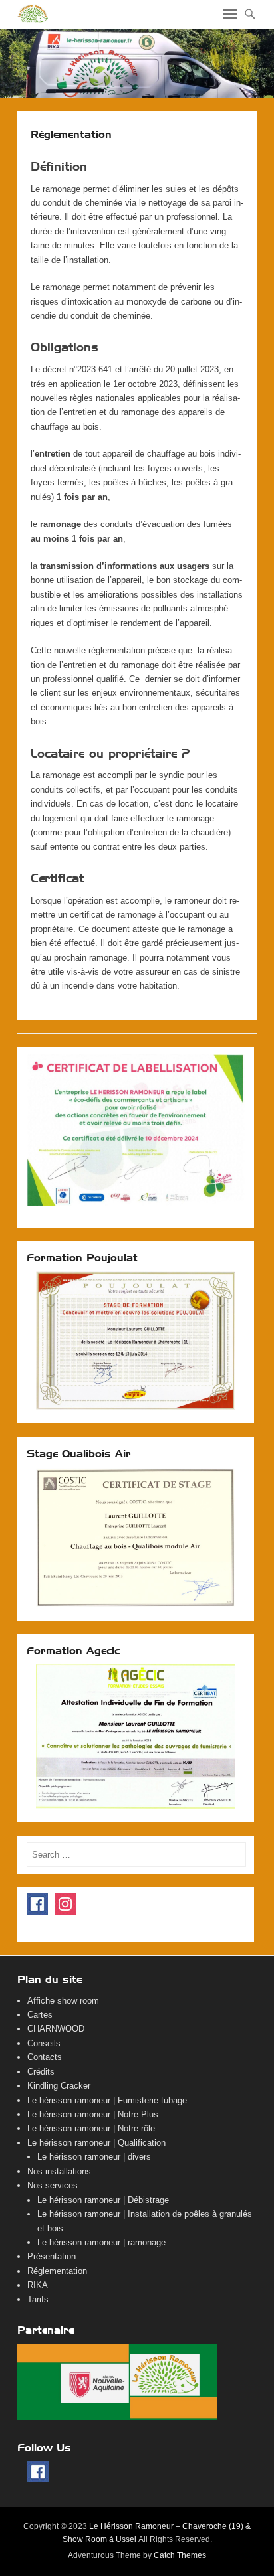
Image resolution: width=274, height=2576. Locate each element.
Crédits (41, 2072)
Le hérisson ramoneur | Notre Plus (93, 2114)
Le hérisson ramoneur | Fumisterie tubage (107, 2100)
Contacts (45, 2057)
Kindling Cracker (59, 2086)
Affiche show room (63, 2001)
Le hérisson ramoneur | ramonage (101, 2242)
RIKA (38, 2285)
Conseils (44, 2043)
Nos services (53, 2185)
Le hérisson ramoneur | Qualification (96, 2143)
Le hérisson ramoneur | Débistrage (103, 2200)
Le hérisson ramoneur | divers (94, 2157)
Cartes (40, 2015)
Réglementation (57, 2271)
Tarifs (38, 2299)
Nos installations (59, 2171)
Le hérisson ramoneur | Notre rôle (91, 2128)
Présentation (52, 2256)
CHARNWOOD (56, 2029)
